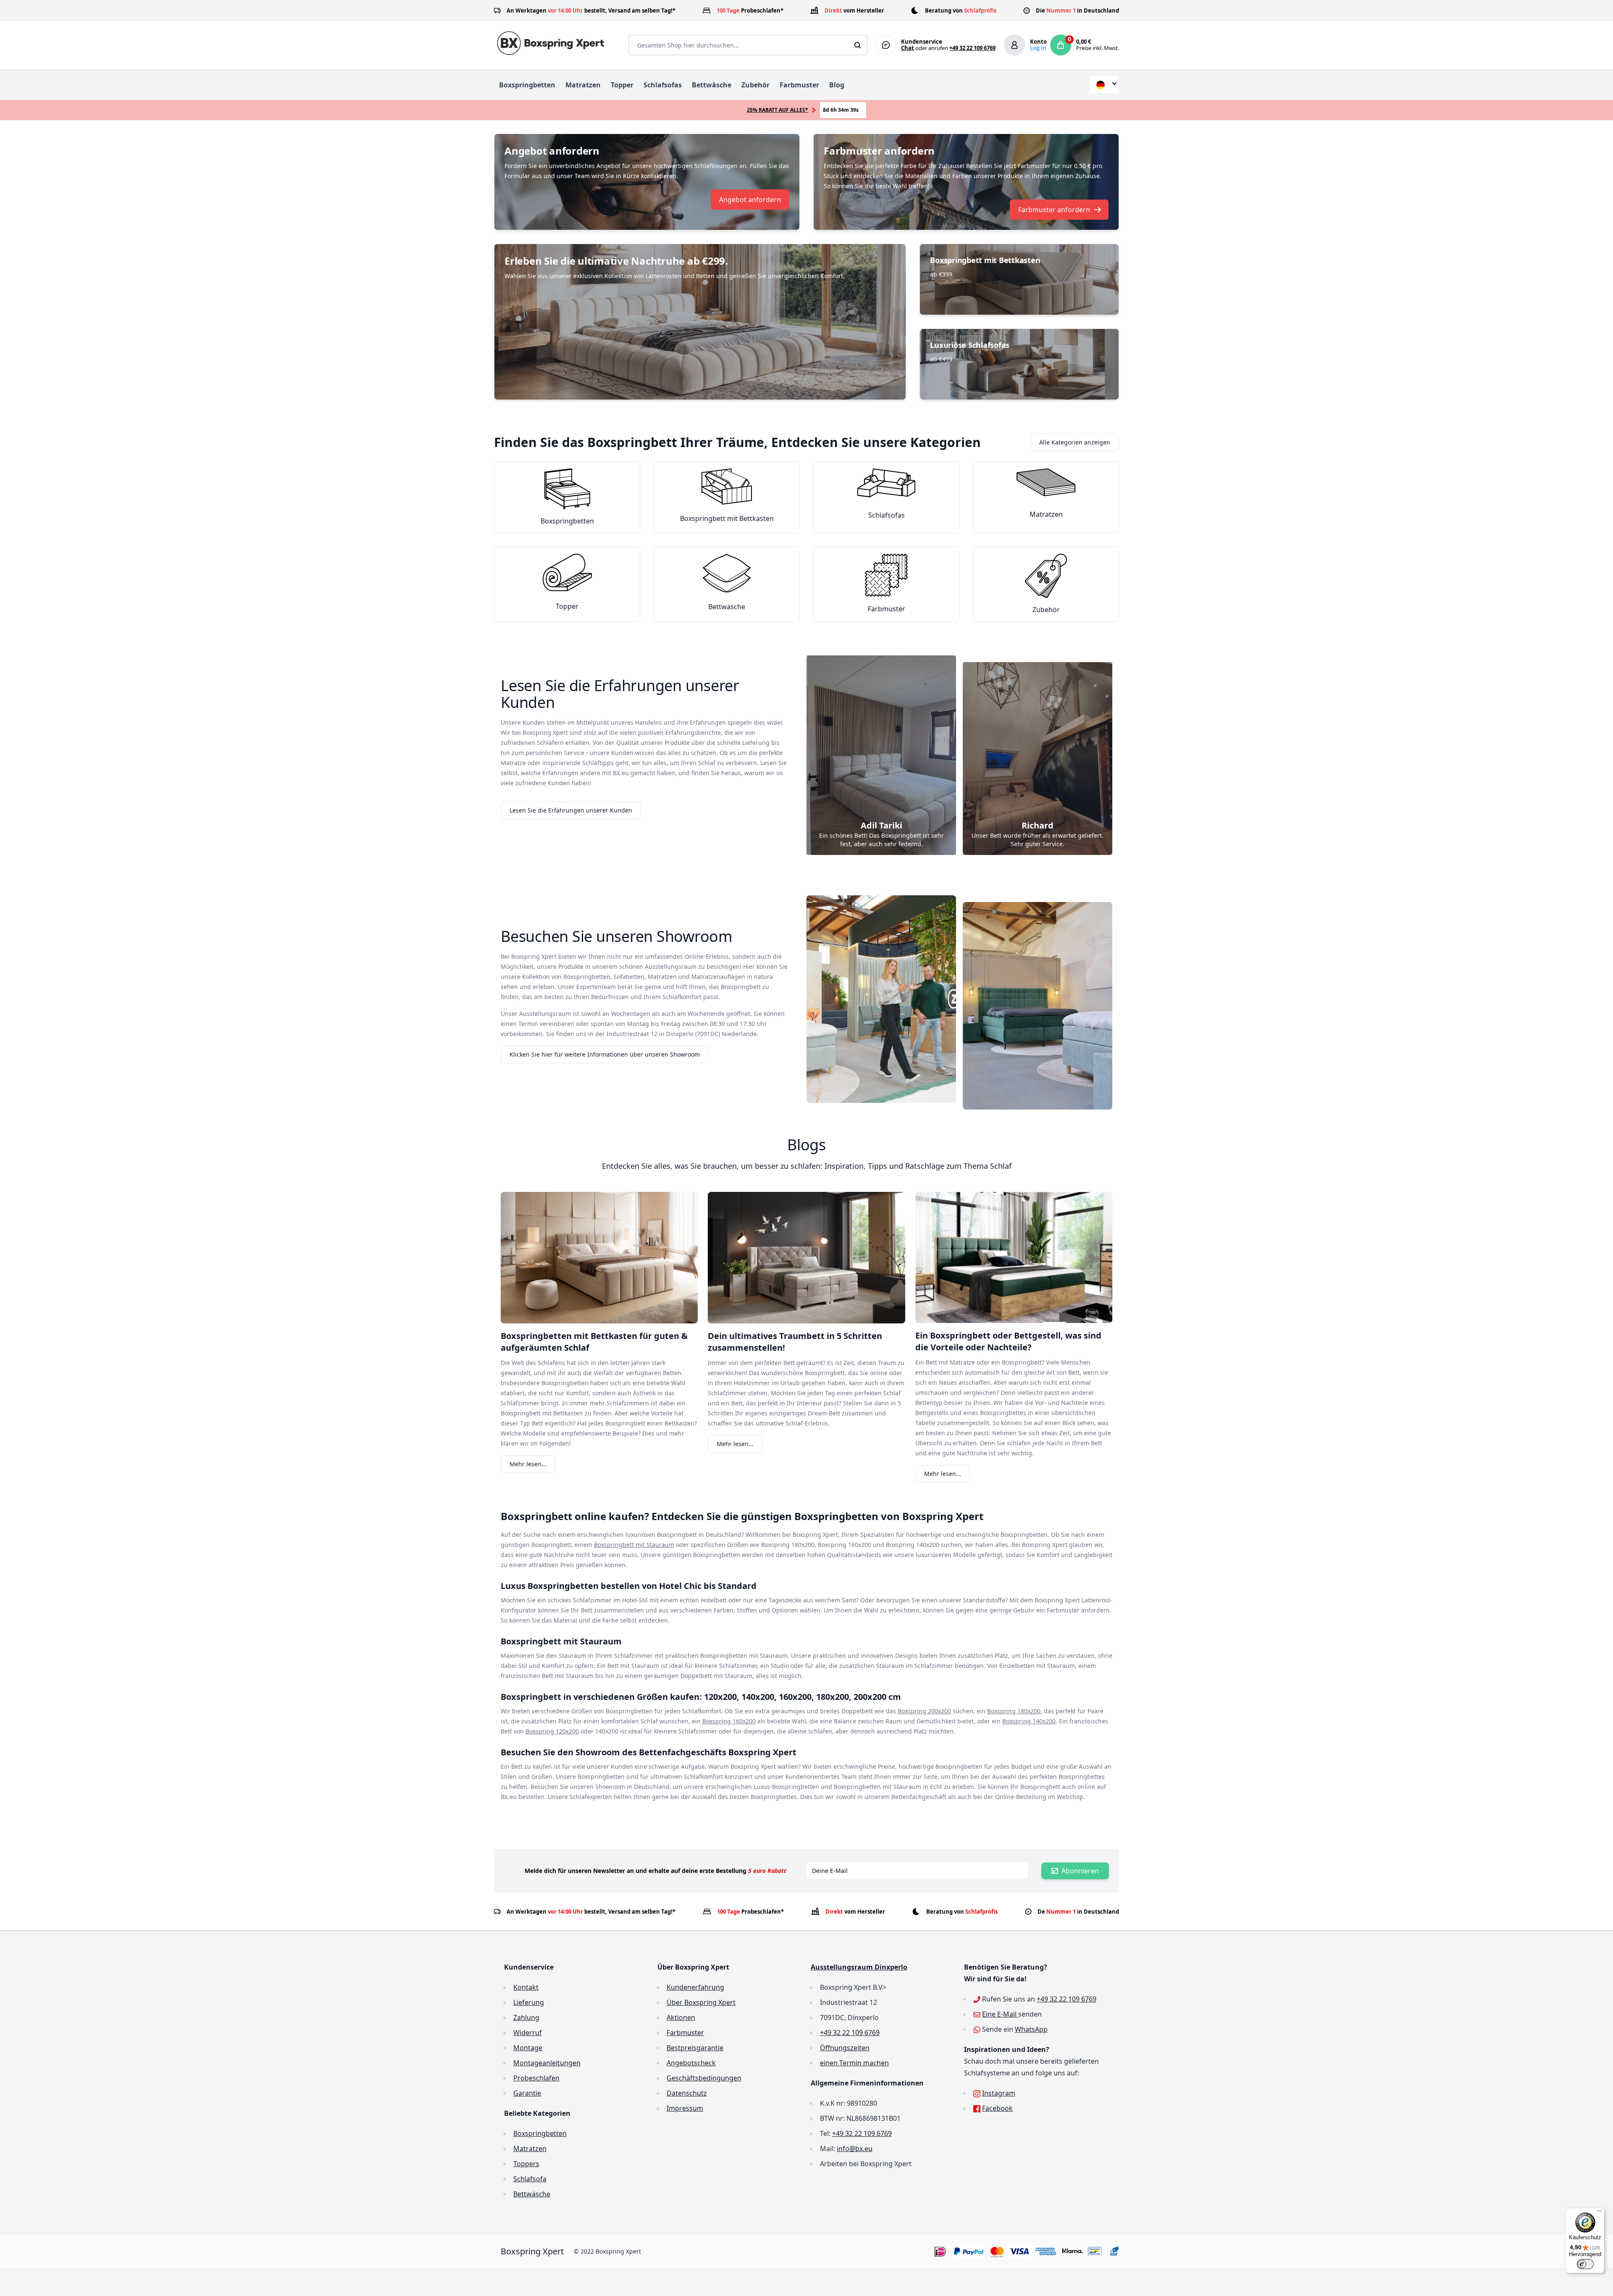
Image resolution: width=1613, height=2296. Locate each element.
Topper (622, 85)
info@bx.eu (855, 2149)
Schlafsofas (663, 85)
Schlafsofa (530, 2179)
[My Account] (1014, 45)
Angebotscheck (691, 2063)
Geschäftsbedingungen (704, 2078)
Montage (528, 2048)
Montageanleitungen (547, 2063)
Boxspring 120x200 (552, 1731)
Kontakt (526, 1987)
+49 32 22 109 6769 (972, 48)
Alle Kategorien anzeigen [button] (1075, 442)
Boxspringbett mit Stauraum (634, 1545)
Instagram (999, 2093)
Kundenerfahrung (695, 1987)
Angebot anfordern (750, 200)
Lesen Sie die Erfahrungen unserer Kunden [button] (571, 810)
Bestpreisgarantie (695, 2048)
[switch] (1585, 2264)
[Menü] (1600, 2213)
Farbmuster (799, 85)
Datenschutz (687, 2093)
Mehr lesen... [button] (528, 1464)
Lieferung (529, 2002)
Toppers (526, 2164)
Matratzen (583, 85)
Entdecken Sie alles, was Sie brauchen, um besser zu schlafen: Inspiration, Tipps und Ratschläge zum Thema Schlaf (807, 1166)
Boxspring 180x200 (1014, 1711)
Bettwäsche (712, 85)
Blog (837, 85)
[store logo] (553, 43)
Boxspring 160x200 (729, 1721)
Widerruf (528, 2033)
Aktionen (681, 2017)
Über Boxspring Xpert (701, 2002)
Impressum (685, 2108)
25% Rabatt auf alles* (778, 110)
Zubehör (755, 85)
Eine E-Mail (1000, 2014)
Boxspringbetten (527, 85)
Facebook (997, 2108)
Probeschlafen (536, 2078)
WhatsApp (1031, 2029)
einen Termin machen (854, 2063)
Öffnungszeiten (845, 2048)
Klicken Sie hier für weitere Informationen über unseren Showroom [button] (605, 1054)
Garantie (527, 2093)
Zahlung (526, 2017)
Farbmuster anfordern (1054, 210)
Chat (908, 48)
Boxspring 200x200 (924, 1711)
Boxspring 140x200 (1029, 1721)
